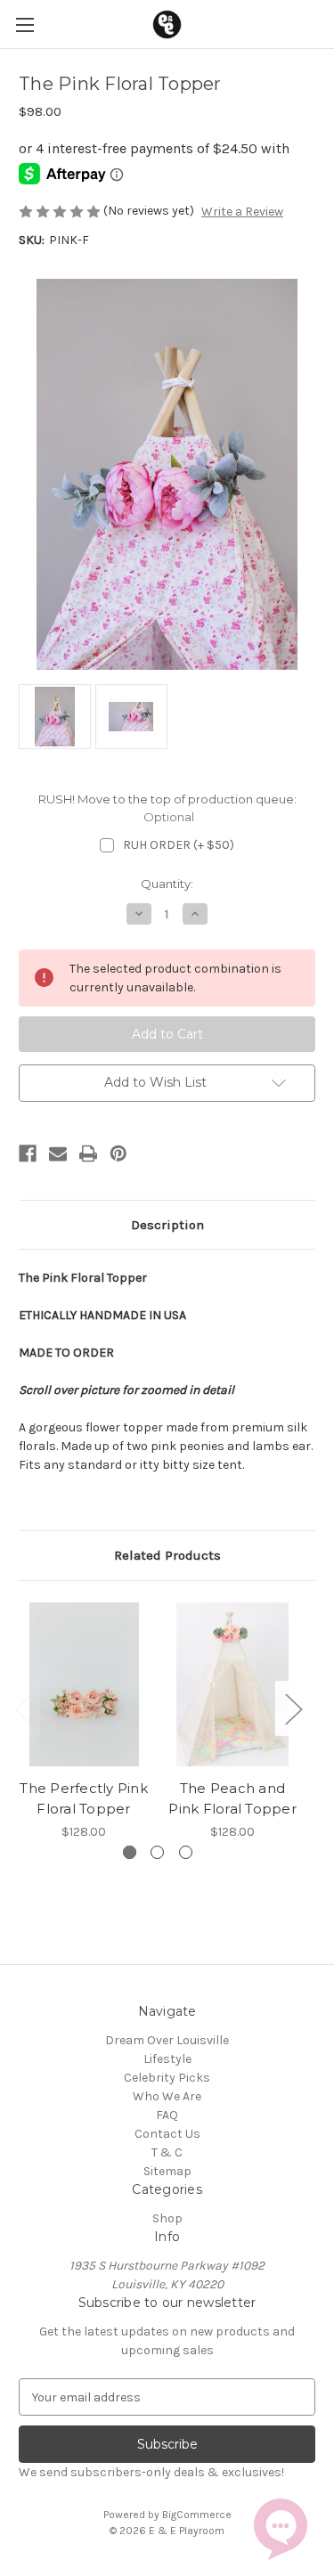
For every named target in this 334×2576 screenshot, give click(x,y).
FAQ (167, 2115)
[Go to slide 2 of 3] (157, 1852)
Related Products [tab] (167, 1555)
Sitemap (167, 2171)
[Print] (88, 1153)
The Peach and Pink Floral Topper (232, 1798)
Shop (167, 2218)
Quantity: (167, 884)
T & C (167, 2152)
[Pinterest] (118, 1153)
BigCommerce (197, 2515)
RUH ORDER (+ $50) (179, 845)
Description (167, 1225)
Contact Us (167, 2134)
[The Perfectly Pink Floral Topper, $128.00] (84, 1685)
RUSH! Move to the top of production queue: (167, 808)
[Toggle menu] (24, 24)
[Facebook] (28, 1153)
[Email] (58, 1153)
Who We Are (167, 2096)
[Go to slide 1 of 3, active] (130, 1852)
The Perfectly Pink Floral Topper (84, 1798)
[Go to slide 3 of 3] (186, 1852)
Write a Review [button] (242, 212)
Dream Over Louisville (167, 2040)
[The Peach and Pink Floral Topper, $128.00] (232, 1685)
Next (293, 1708)
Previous (23, 1708)
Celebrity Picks (167, 2078)
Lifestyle (167, 2059)
